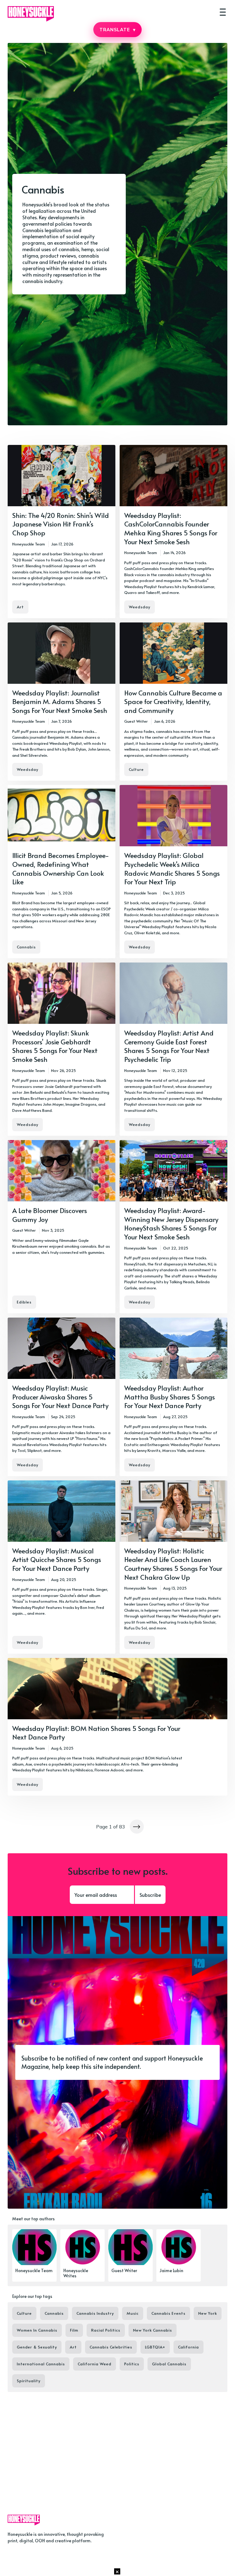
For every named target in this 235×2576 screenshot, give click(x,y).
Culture (136, 769)
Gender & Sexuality (37, 2347)
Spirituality (29, 2381)
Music (133, 2313)
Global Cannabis (169, 2364)
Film (74, 2330)
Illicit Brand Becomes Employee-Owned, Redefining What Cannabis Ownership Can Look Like (61, 868)
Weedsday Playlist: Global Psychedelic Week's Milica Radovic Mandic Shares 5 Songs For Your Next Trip (172, 868)
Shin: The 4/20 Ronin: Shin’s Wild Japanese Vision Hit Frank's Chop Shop (61, 524)
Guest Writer (136, 721)
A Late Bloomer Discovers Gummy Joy (50, 1215)
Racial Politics (106, 2330)
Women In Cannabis (37, 2330)
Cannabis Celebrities (111, 2347)
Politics (132, 2364)
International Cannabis (41, 2364)
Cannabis (26, 947)
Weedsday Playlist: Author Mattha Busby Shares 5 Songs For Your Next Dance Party (170, 1397)
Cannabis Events (168, 2313)
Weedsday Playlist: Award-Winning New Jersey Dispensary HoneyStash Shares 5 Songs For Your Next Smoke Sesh (171, 1223)
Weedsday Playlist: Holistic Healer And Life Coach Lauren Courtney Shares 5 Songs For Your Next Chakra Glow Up (173, 1564)
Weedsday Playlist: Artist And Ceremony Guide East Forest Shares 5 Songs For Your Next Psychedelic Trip (169, 1046)
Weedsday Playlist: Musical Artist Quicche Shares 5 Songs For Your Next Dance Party (57, 1559)
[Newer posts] (137, 1827)
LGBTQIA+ (155, 2347)
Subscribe (150, 1895)
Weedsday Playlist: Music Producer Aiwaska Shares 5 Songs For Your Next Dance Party (60, 1397)
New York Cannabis (153, 2330)
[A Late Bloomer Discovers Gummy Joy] (62, 1227)
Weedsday (140, 607)
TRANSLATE (117, 30)
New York (208, 2313)
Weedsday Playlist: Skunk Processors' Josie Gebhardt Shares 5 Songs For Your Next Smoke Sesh (55, 1046)
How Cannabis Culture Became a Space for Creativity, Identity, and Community (173, 701)
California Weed (95, 2364)
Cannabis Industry (95, 2313)
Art (20, 607)
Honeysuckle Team (29, 544)
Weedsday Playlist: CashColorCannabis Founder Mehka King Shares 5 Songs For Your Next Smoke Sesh (171, 528)
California (188, 2347)
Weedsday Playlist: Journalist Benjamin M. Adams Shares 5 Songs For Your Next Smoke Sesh (60, 701)
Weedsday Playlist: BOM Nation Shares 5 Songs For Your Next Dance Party (96, 1733)
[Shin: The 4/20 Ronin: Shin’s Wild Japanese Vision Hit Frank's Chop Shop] (62, 532)
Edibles (24, 1302)
